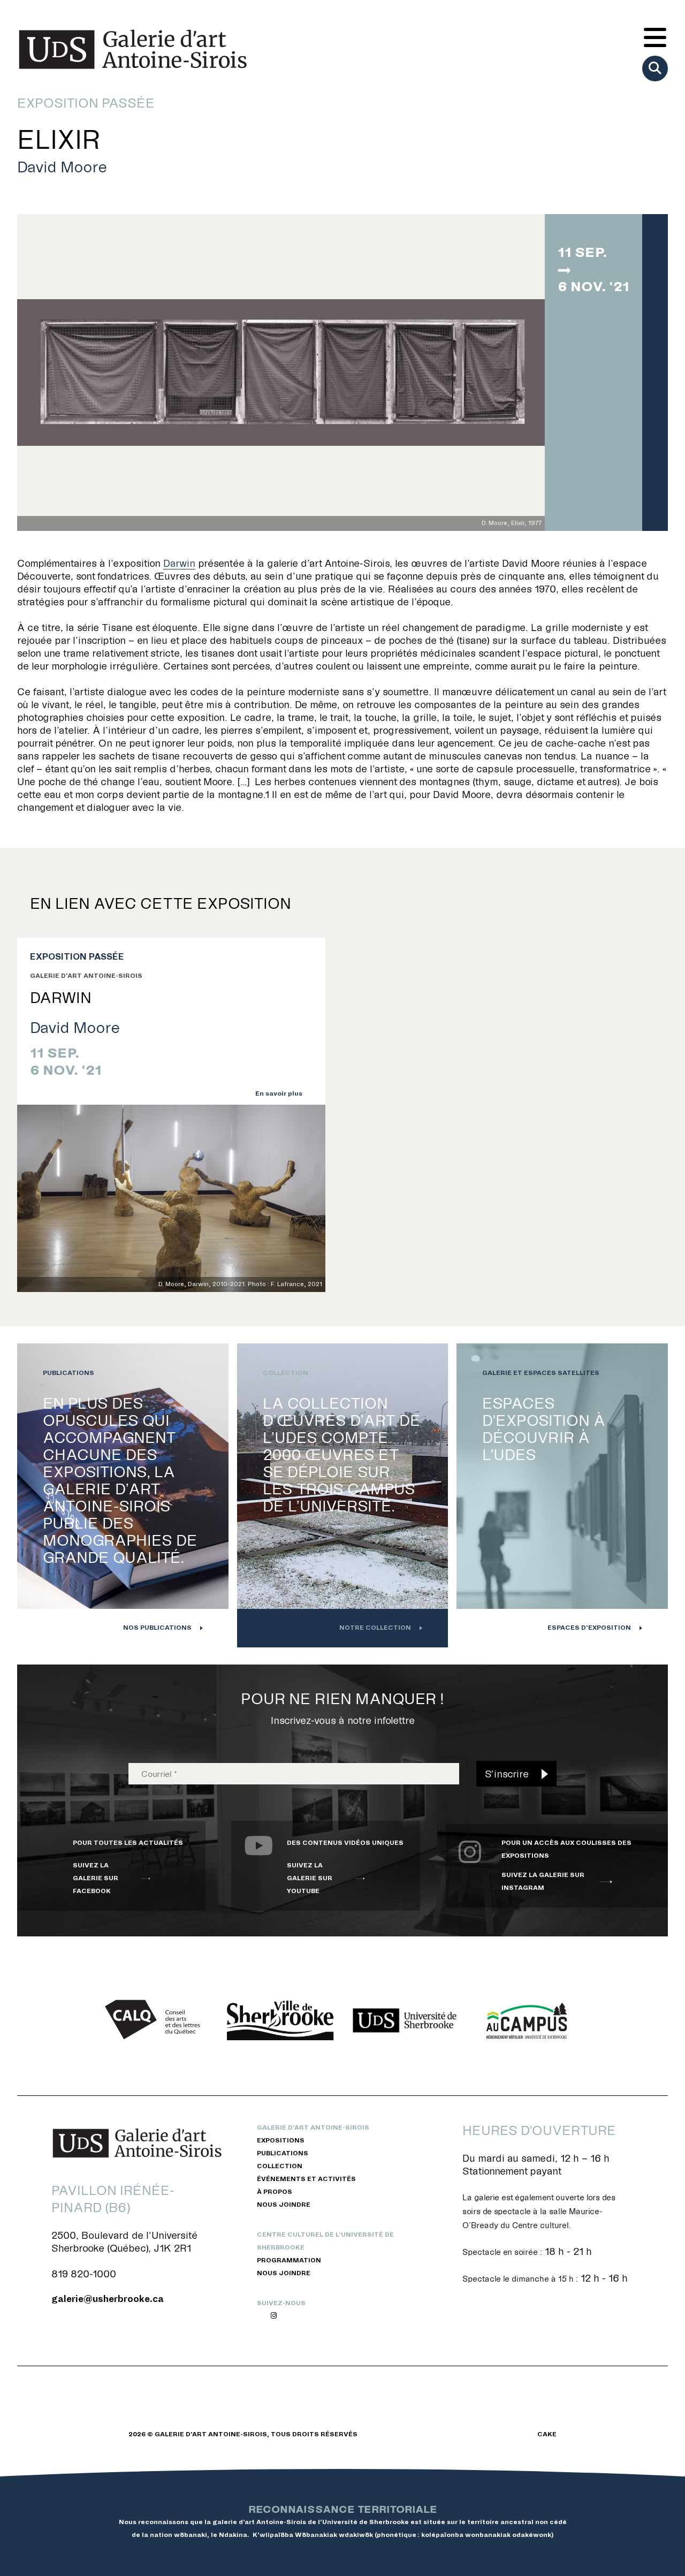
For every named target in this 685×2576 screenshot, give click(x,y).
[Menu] (655, 39)
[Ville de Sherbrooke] (280, 2020)
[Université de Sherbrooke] (405, 2020)
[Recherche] (655, 69)
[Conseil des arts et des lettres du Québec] (156, 2020)
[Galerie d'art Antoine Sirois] (133, 49)
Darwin (179, 563)
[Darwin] (171, 1199)
